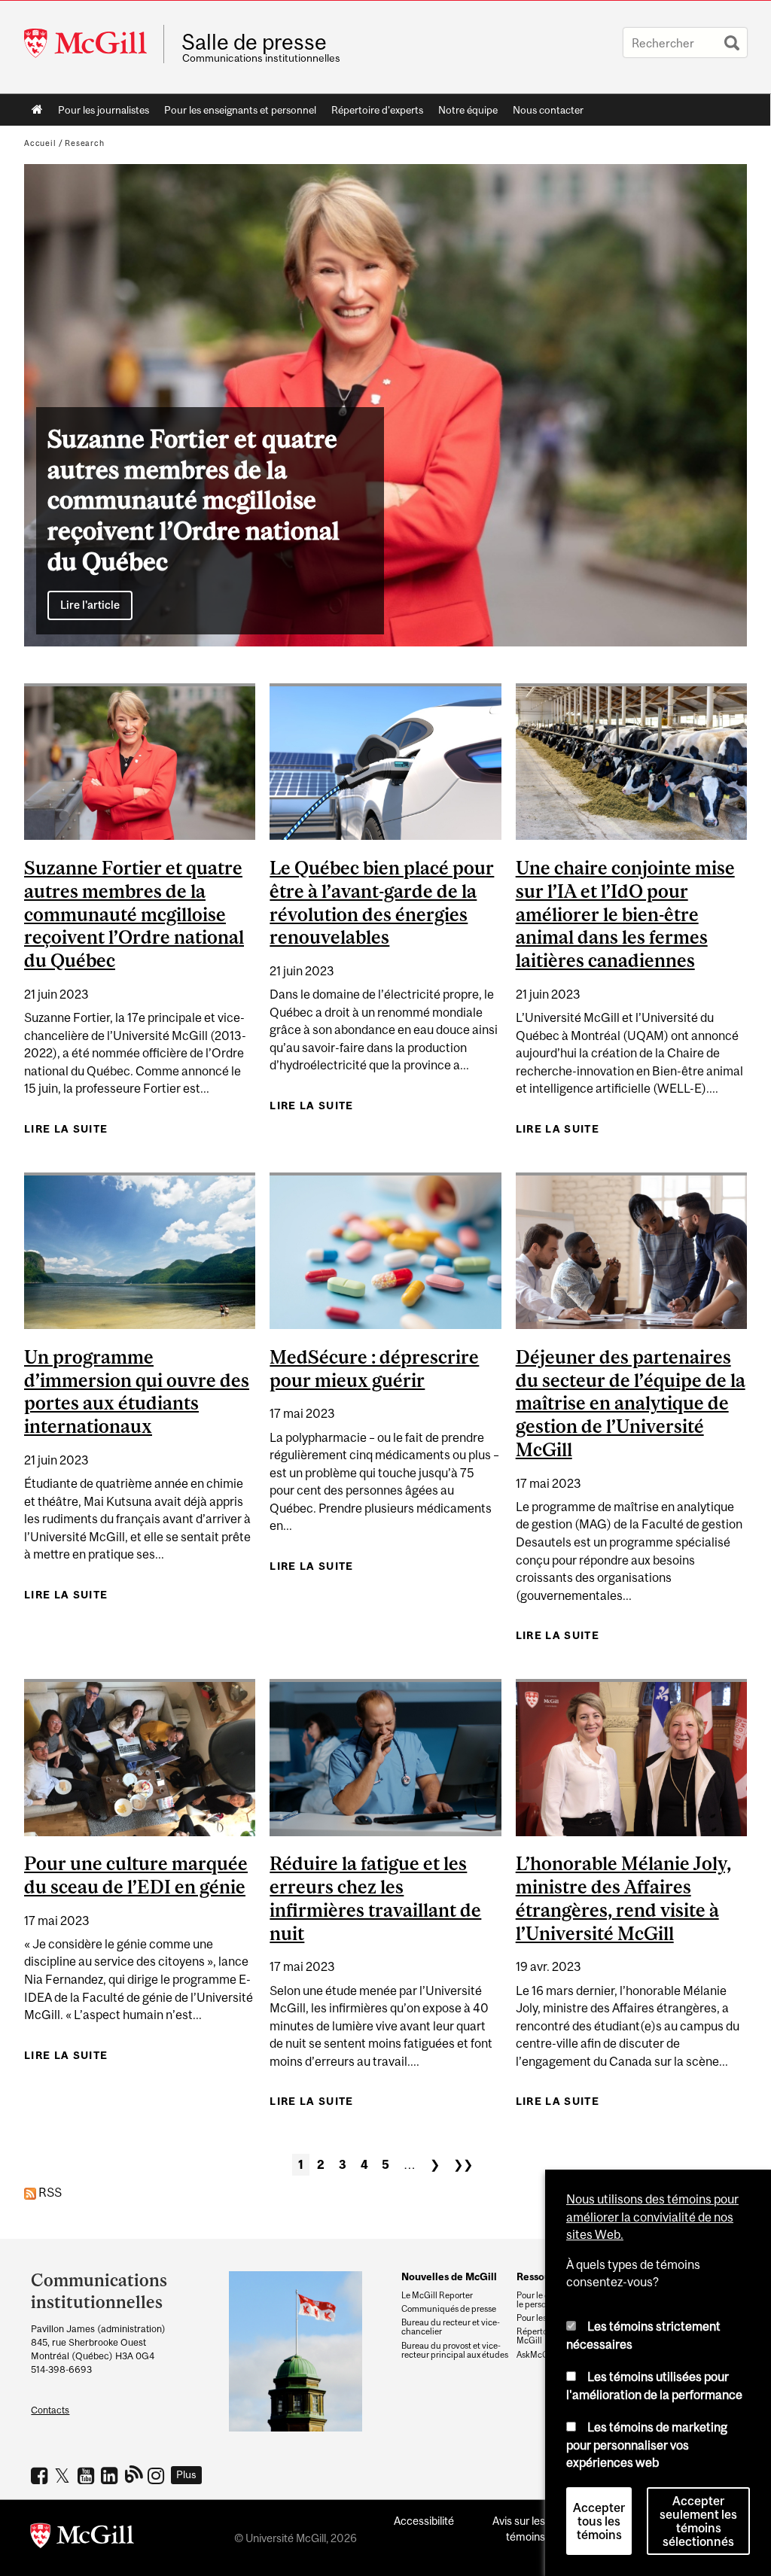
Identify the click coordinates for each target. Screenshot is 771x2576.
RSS (49, 2192)
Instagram (158, 2475)
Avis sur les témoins (519, 2529)
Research (85, 143)
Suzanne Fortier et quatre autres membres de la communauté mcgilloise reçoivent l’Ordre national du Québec (134, 914)
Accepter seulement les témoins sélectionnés (698, 2521)
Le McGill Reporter (437, 2295)
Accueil (37, 110)
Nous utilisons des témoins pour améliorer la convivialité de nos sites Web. (652, 2217)
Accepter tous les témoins (599, 2521)
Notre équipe (468, 110)
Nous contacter (548, 110)
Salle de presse (254, 42)
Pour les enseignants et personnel (240, 110)
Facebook (41, 2475)
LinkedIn (111, 2475)
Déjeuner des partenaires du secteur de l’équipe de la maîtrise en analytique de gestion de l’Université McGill (631, 1403)
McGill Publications (134, 2474)
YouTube (88, 2475)
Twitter (64, 2475)
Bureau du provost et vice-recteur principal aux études (455, 2350)
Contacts (50, 2410)
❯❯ (463, 2164)
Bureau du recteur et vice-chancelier (451, 2327)
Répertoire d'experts (377, 110)
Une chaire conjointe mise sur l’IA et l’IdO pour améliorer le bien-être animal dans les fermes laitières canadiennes (625, 914)
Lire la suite (66, 1133)
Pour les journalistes (104, 110)
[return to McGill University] (82, 2538)
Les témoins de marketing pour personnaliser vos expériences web (647, 2445)
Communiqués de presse (449, 2309)
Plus (186, 2474)
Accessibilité (424, 2521)
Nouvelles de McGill (449, 2276)
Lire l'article (90, 605)
